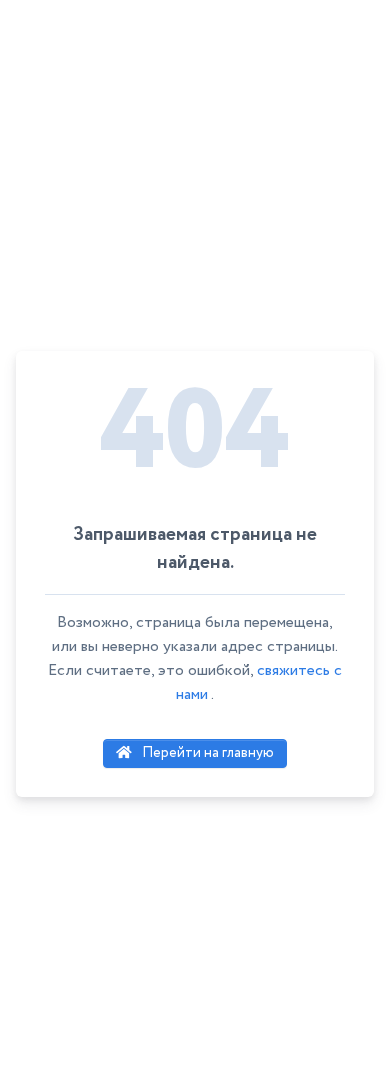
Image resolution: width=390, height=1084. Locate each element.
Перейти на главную (206, 753)
